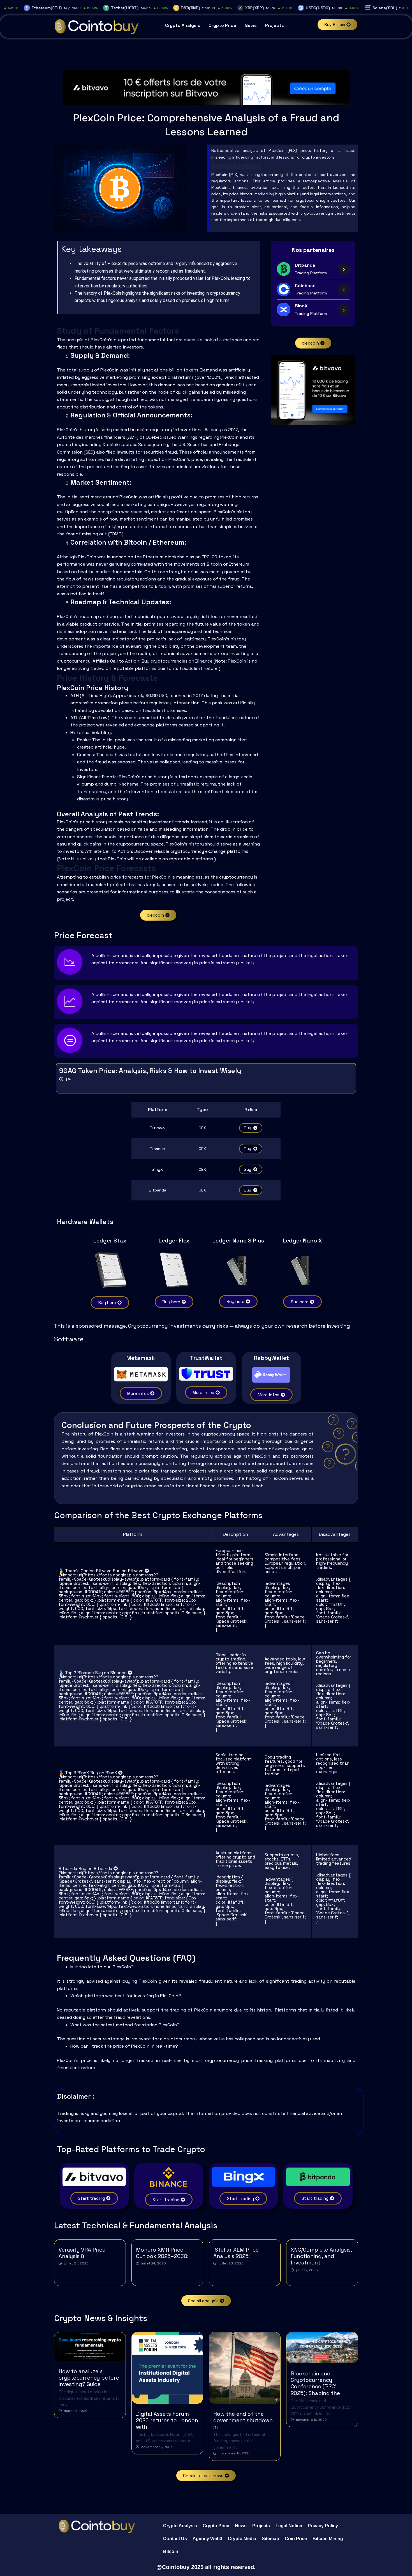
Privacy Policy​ (323, 2526)
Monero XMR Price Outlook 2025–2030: (162, 2253)
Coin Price (296, 2539)
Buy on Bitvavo (129, 1571)
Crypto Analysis (183, 25)
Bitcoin (171, 2551)
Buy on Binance (111, 1673)
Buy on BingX (104, 1773)
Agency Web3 (207, 2539)
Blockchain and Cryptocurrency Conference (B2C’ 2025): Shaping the (315, 2383)
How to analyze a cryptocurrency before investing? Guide (89, 2378)
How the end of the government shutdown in (243, 2420)
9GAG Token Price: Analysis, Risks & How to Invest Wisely (150, 1071)
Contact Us (175, 2539)
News (251, 25)
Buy (248, 1128)
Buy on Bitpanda (96, 1868)
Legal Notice (289, 2526)
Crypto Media (242, 2539)
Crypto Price (222, 25)
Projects (275, 25)
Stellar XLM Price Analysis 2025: (236, 2253)
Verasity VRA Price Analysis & (82, 2253)
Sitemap (270, 2539)
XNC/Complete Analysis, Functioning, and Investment (321, 2256)
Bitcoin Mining (328, 2539)
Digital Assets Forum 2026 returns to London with (167, 2420)
